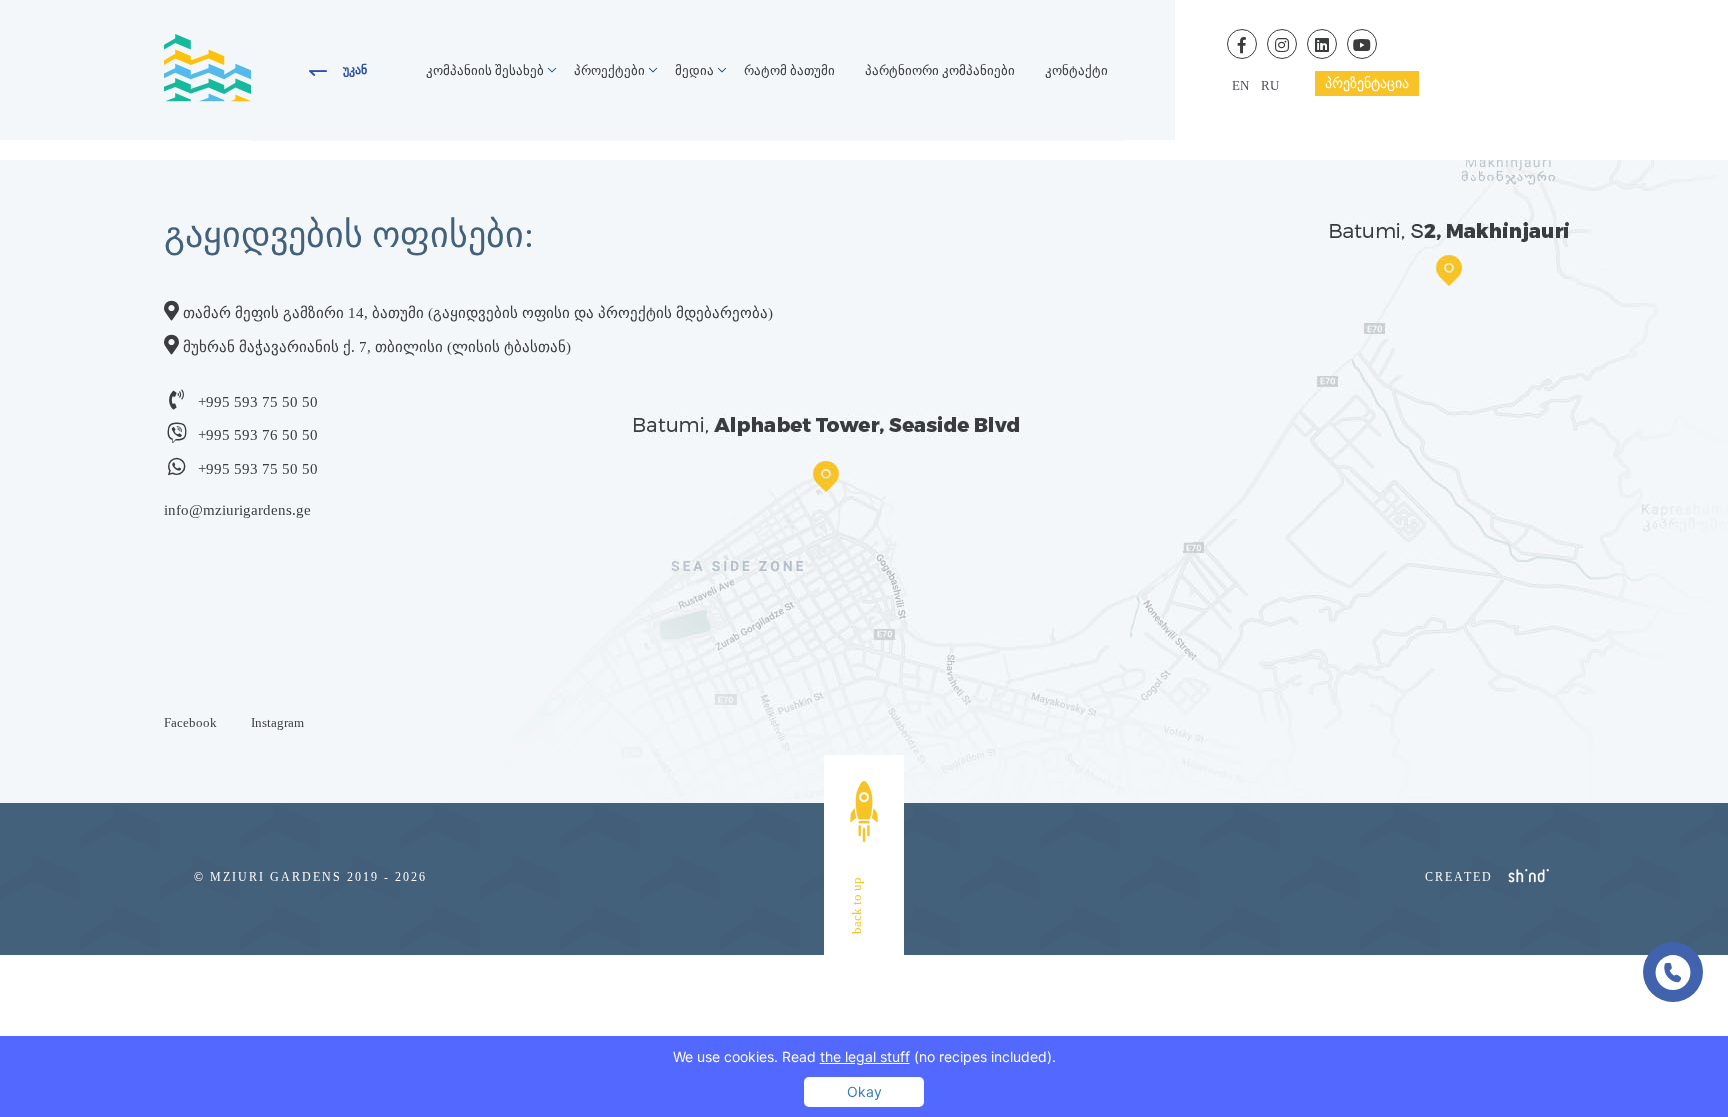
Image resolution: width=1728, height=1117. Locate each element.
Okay (864, 1091)
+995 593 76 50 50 (258, 435)
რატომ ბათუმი (789, 70)
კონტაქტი (1076, 70)
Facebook (190, 722)
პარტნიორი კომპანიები (940, 70)
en (1240, 85)
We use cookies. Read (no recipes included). (864, 1056)
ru (1270, 85)
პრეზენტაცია (1367, 83)
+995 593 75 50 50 (258, 402)
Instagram (277, 722)
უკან (355, 70)
